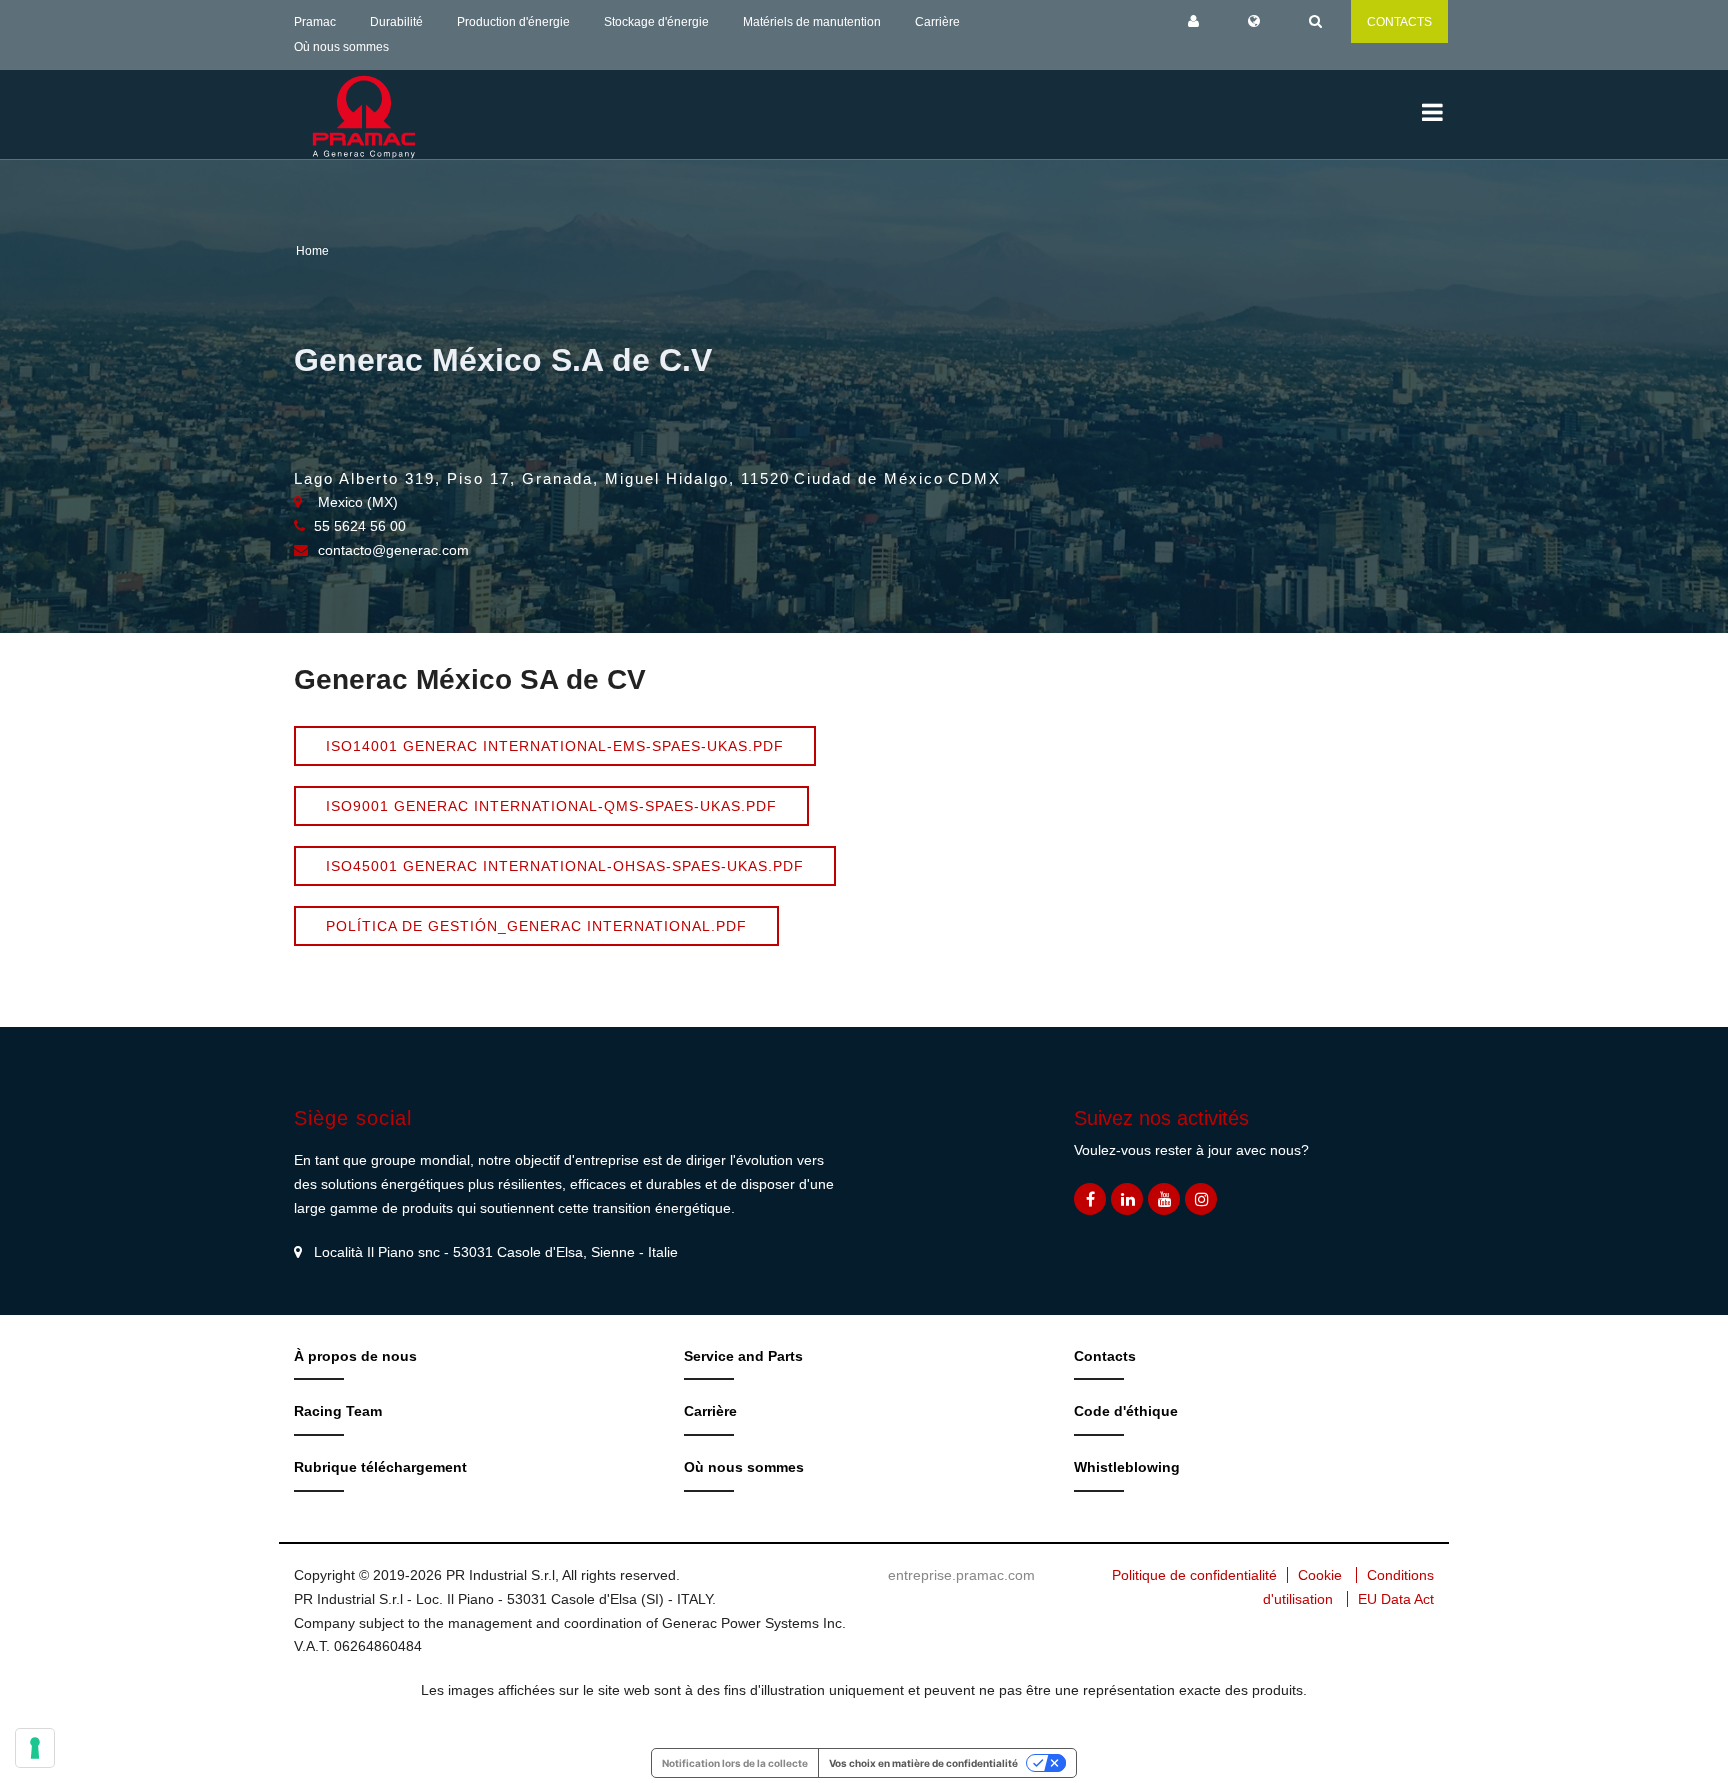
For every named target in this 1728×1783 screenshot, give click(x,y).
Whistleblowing (1127, 1467)
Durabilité (396, 22)
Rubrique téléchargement (380, 1467)
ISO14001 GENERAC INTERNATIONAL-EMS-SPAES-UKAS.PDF (555, 746)
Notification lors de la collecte (735, 1763)
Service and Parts (743, 1356)
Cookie (1320, 1575)
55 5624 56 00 (360, 526)
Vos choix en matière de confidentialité (923, 1763)
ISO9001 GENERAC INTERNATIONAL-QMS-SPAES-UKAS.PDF (551, 806)
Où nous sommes (341, 47)
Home (312, 251)
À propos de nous (355, 1356)
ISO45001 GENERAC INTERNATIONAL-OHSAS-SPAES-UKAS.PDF (565, 866)
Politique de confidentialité (1194, 1575)
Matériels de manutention (812, 22)
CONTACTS (1399, 22)
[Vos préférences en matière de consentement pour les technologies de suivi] (35, 1748)
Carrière (937, 22)
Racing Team (338, 1411)
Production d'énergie (513, 22)
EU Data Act (1396, 1599)
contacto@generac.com (393, 550)
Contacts (1105, 1356)
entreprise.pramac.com (961, 1575)
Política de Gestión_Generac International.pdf (536, 926)
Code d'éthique (1126, 1411)
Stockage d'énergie (656, 22)
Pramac (315, 22)
